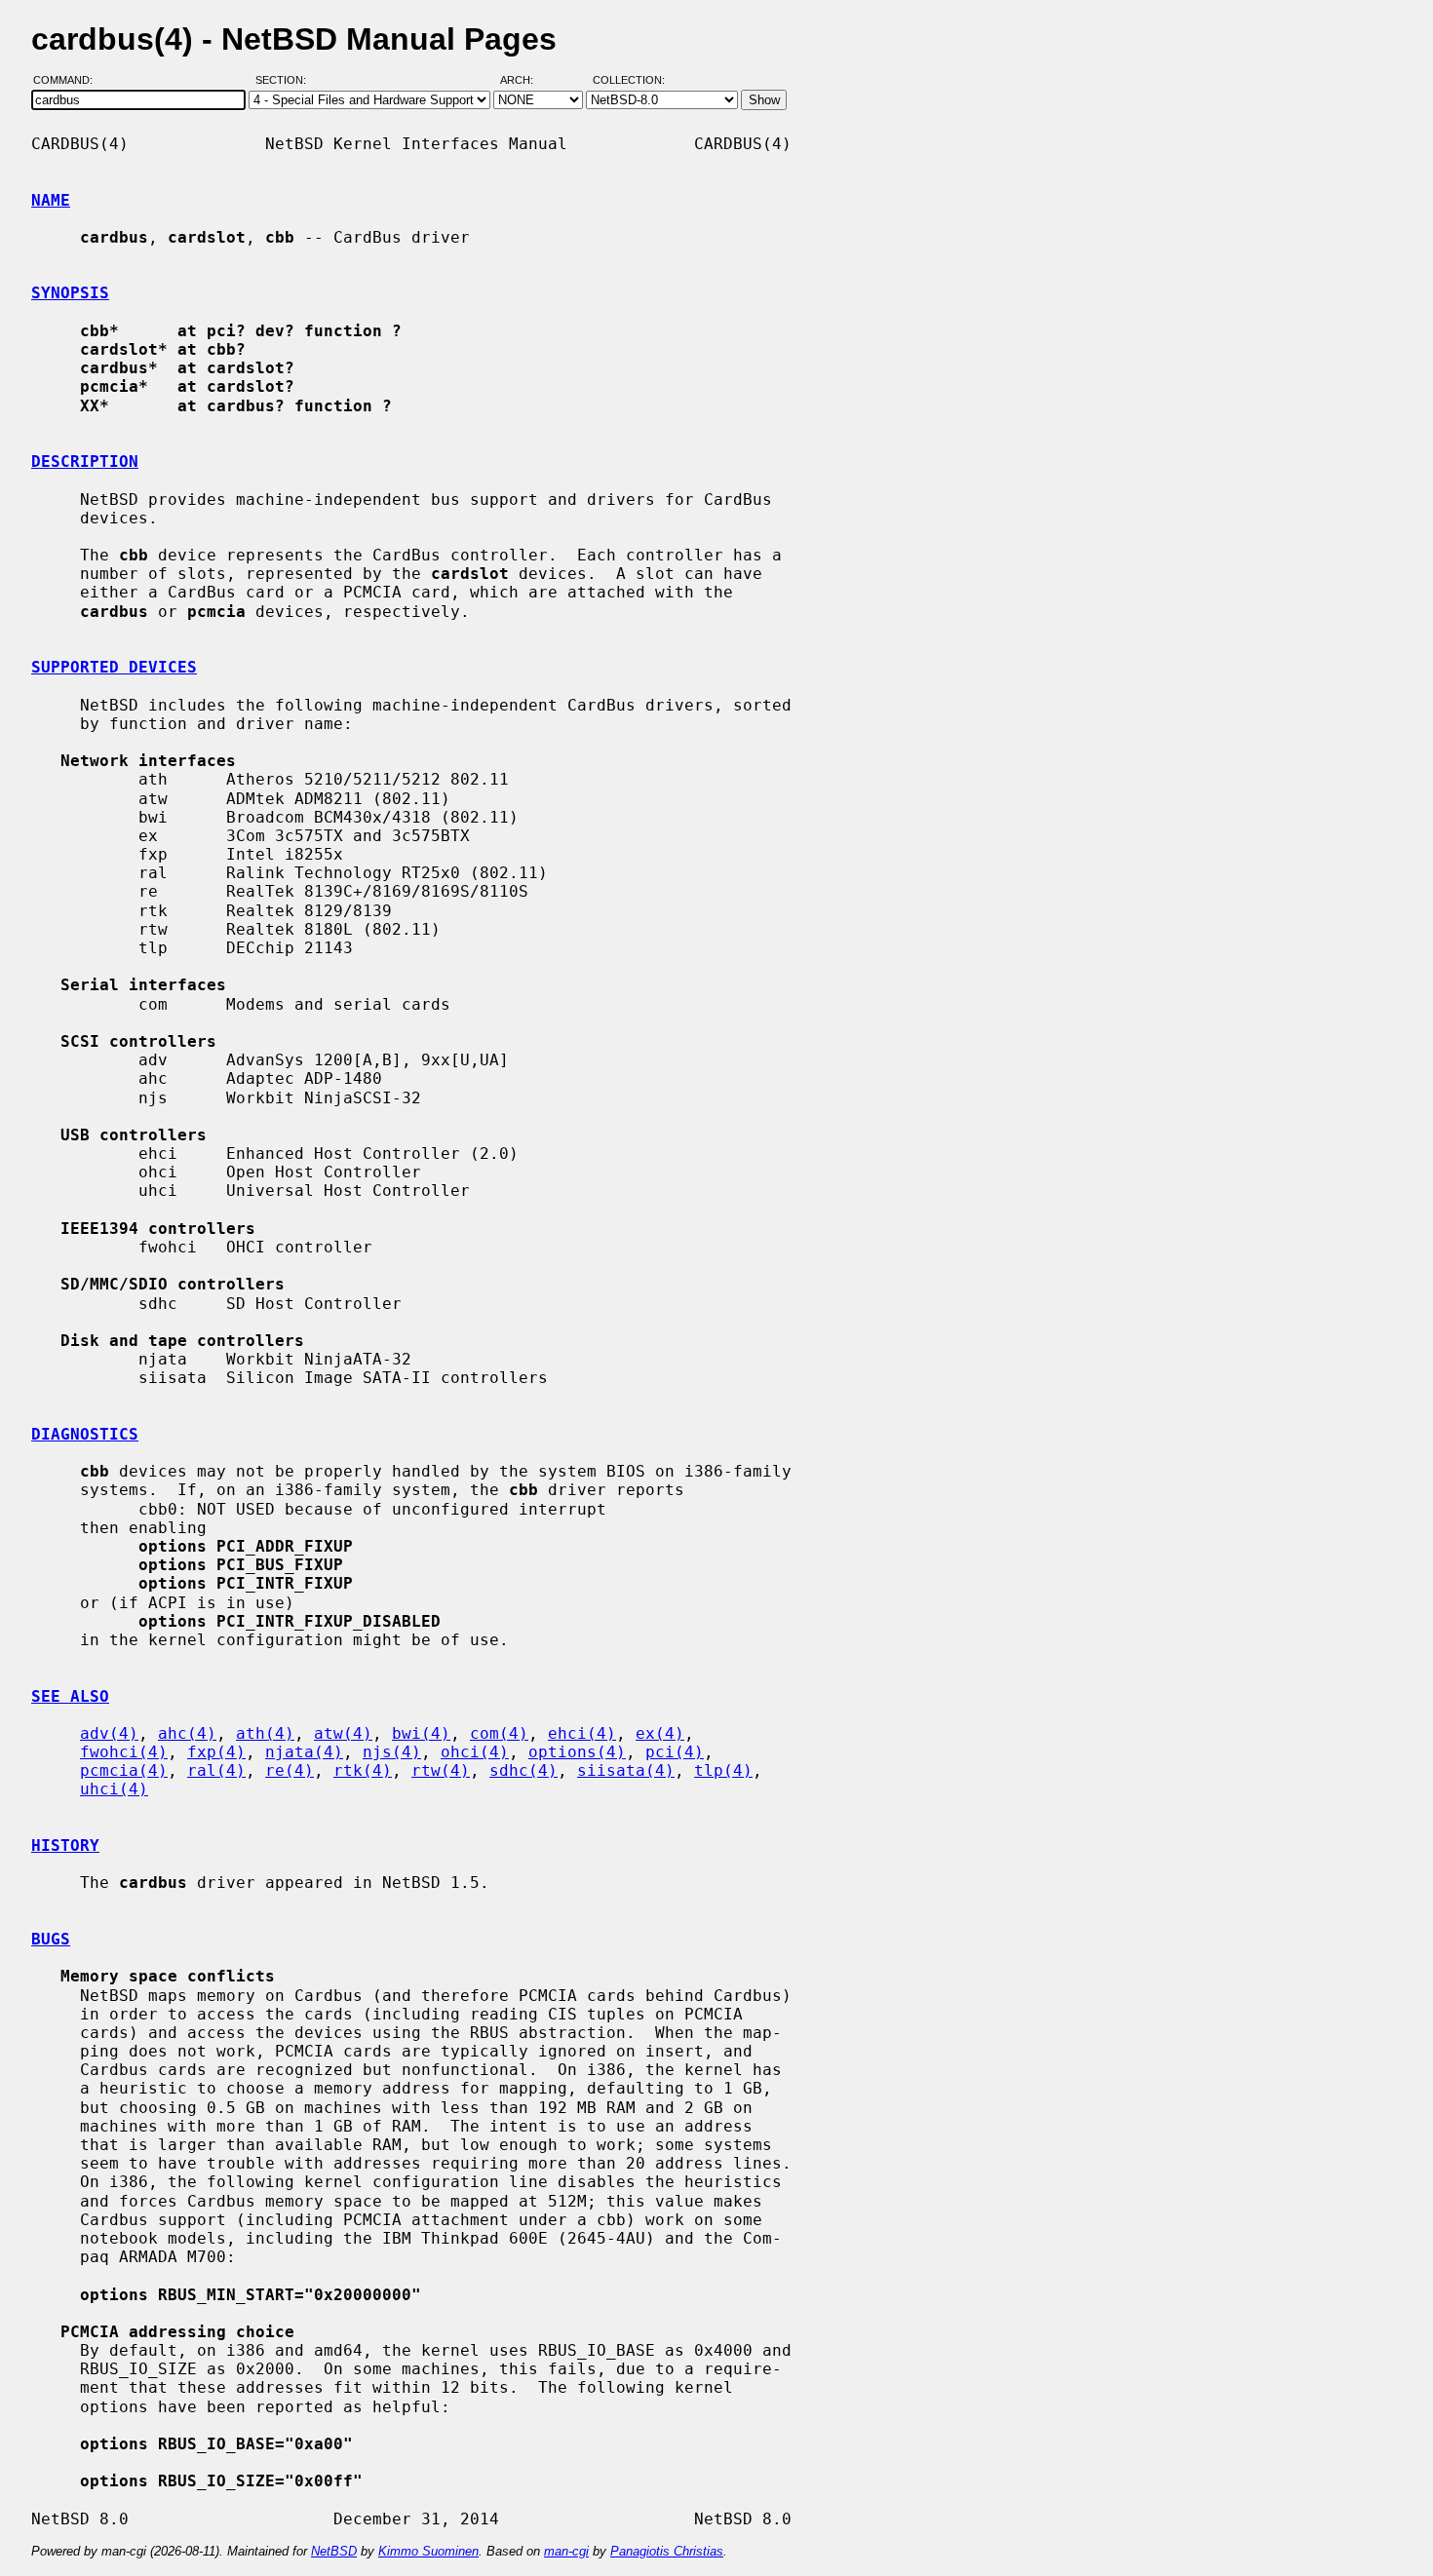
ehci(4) (582, 1733)
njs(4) (392, 1752)
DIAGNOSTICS (85, 1434)
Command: (69, 81)
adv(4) (109, 1733)
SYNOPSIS (70, 293)
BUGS (51, 1939)
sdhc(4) (523, 1770)
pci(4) (675, 1752)
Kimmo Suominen (428, 2551)
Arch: (525, 81)
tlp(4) (723, 1770)
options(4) (577, 1752)
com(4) (499, 1733)
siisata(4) (626, 1770)
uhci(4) (114, 1789)
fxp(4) (216, 1752)
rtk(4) (363, 1770)
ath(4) (265, 1733)
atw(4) (343, 1733)
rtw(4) (441, 1770)
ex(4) (660, 1733)
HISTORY (65, 1845)
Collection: (629, 81)
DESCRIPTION (85, 461)
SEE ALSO (70, 1696)
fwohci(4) (124, 1752)
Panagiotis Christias (667, 2551)
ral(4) (216, 1770)
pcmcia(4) (124, 1770)
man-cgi (566, 2551)
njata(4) (304, 1752)
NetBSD (334, 2551)
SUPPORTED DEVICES (114, 667)
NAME (51, 200)
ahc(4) (187, 1733)
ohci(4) (475, 1752)
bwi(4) (421, 1733)
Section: (285, 81)
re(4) (290, 1770)
